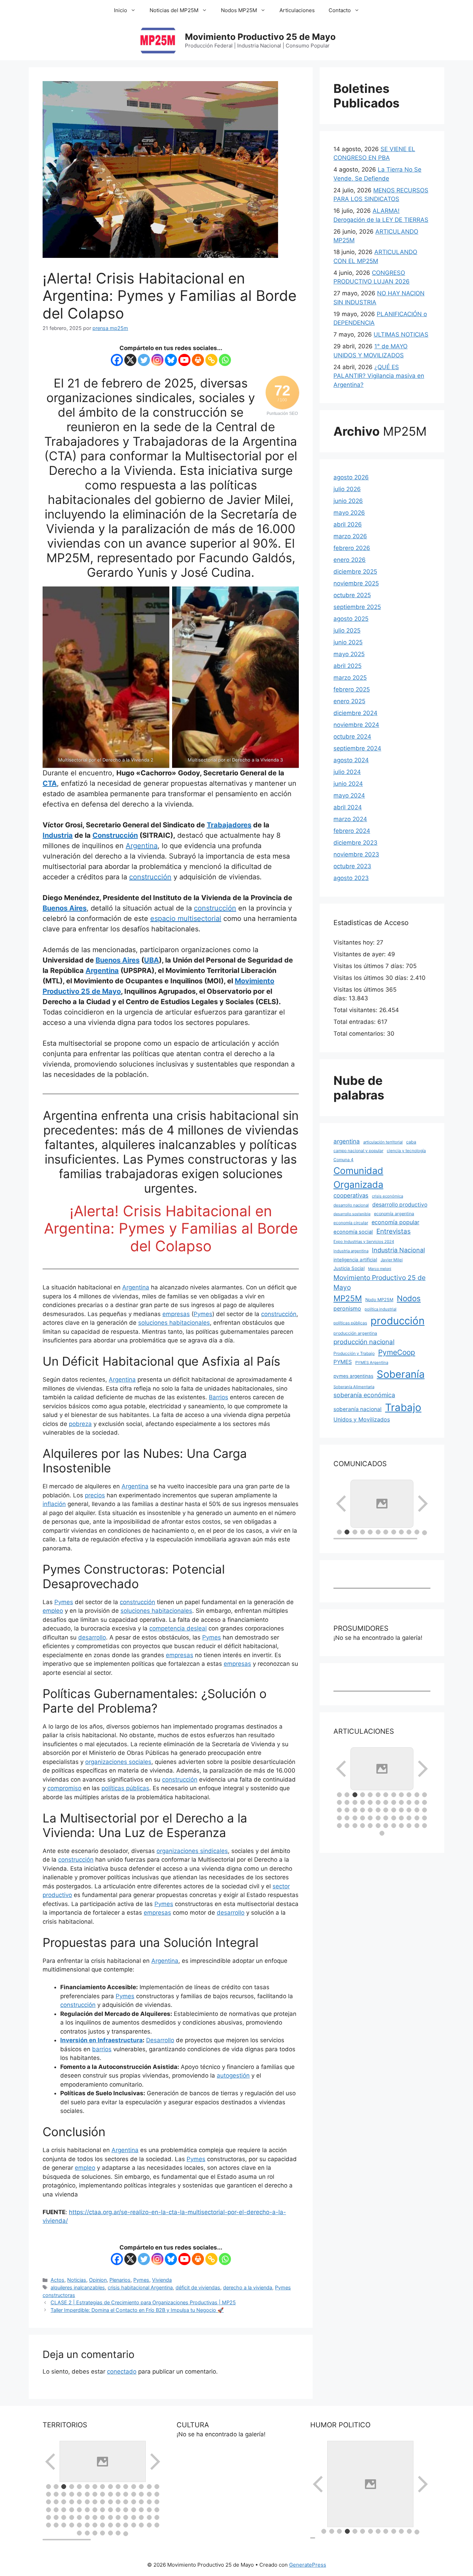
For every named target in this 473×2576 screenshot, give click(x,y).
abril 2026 (348, 524)
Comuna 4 (343, 1160)
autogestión (233, 2075)
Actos (57, 2280)
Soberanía (401, 1374)
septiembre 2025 (357, 607)
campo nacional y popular (358, 1151)
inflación (54, 1504)
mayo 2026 (349, 513)
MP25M (348, 1298)
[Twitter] (144, 360)
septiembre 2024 (357, 748)
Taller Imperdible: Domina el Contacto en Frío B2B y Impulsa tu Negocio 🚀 (137, 2310)
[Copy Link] (211, 360)
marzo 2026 (350, 536)
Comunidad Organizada (358, 1177)
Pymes (203, 1314)
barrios (102, 2049)
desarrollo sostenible (352, 1214)
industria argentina (351, 1251)
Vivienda (162, 2280)
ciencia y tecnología (406, 1151)
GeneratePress (308, 2565)
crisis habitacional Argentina (140, 2287)
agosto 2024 (351, 760)
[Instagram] (157, 360)
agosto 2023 (351, 878)
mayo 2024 (349, 795)
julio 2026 (347, 489)
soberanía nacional (358, 1409)
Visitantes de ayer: (360, 954)
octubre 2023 (352, 866)
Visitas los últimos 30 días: (372, 978)
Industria (58, 835)
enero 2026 (350, 560)
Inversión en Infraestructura (101, 2040)
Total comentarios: (360, 1034)
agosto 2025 (351, 619)
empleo (53, 1611)
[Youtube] (184, 360)
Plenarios (120, 2280)
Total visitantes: (356, 1010)
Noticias (77, 2280)
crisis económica (387, 1196)
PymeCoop (397, 1352)
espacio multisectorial (186, 919)
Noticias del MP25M (174, 10)
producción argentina (355, 1333)
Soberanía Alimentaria (354, 1387)
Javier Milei (392, 1260)
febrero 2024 (352, 831)
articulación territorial (383, 1142)
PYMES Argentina (372, 1363)
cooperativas (351, 1195)
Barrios (218, 1397)
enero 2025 (349, 701)
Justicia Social (349, 1268)
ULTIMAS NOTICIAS (401, 334)
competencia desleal (178, 1628)
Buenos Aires (65, 908)
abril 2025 (347, 666)
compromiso (64, 1788)
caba (411, 1142)
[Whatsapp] (225, 360)
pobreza (80, 1424)
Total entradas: (355, 1022)
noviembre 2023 (356, 854)
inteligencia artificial (355, 1260)
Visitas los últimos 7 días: (370, 966)
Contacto (340, 10)
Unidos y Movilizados (362, 1419)
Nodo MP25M (379, 1300)
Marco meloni (380, 1269)
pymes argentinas (353, 1376)
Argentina (142, 846)
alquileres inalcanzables (78, 2287)
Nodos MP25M (239, 10)
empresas (176, 1314)
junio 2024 (348, 784)
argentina (347, 1141)
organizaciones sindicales (192, 1851)
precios (95, 1495)
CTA (50, 783)
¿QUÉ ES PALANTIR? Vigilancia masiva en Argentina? (379, 376)
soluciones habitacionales (174, 1323)
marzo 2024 (350, 819)
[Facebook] (117, 360)
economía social (353, 1232)
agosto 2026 (351, 477)
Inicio (121, 10)
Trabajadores (229, 825)
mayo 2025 (349, 654)
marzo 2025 (350, 678)
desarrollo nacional (351, 1205)
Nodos (409, 1298)
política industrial (381, 1309)
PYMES (343, 1362)
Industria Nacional (398, 1250)
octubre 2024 (352, 737)
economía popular (395, 1222)
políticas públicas (125, 1788)
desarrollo (92, 1637)
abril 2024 (348, 807)
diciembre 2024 (355, 713)
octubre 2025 (352, 595)
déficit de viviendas (198, 2287)
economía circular (351, 1223)
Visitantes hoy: (355, 942)
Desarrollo (160, 2040)
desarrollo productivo (400, 1205)
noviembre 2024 (356, 725)
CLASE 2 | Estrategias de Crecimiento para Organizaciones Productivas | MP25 (143, 2302)
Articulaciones (297, 10)
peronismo (347, 1308)
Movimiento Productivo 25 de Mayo (260, 37)
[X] (130, 360)
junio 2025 (348, 642)
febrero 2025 (352, 689)
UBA (151, 960)
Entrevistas (394, 1231)
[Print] (198, 360)
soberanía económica (364, 1395)
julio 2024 (347, 772)
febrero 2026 (352, 548)
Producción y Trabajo (354, 1353)
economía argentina (394, 1214)
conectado (122, 2372)
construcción (150, 877)
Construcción (115, 835)
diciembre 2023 (355, 843)
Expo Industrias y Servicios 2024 (364, 1242)
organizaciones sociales (118, 1762)
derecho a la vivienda (248, 2287)
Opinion (98, 2280)
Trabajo (403, 1407)
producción (398, 1321)
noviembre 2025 (356, 583)
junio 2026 (348, 501)
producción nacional (364, 1342)
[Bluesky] (171, 360)
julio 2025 (347, 630)
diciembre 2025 (355, 572)
